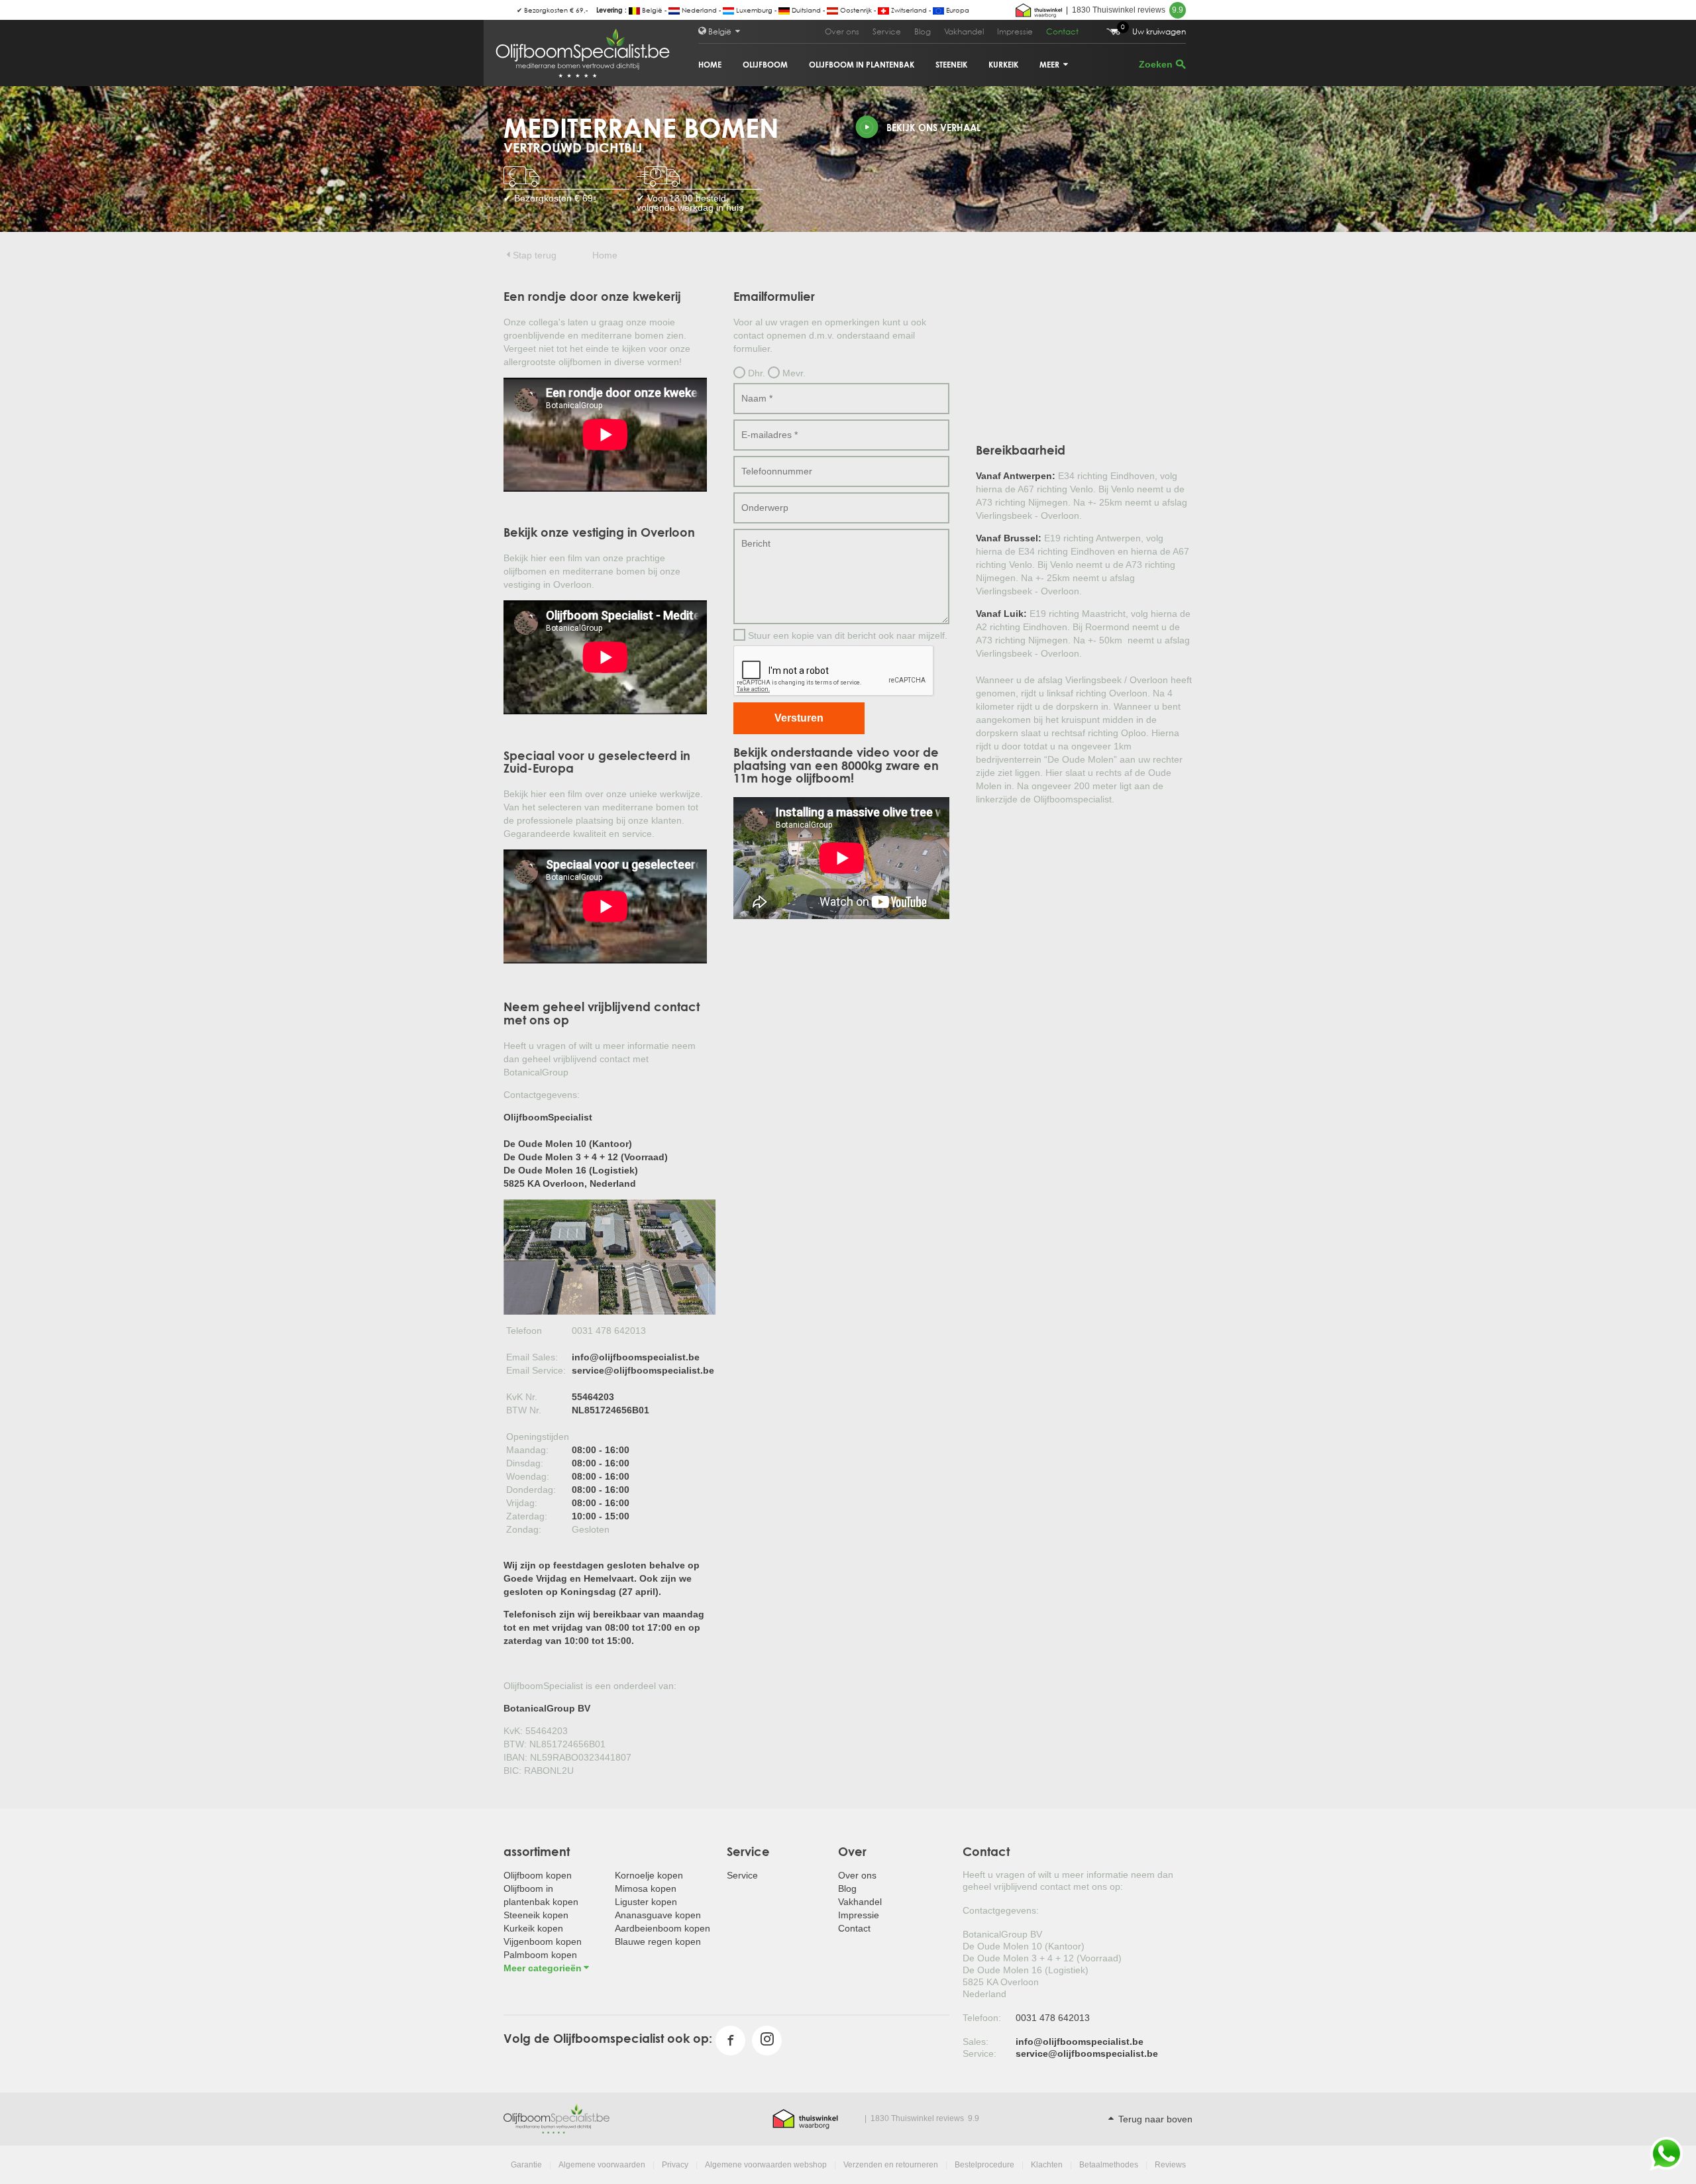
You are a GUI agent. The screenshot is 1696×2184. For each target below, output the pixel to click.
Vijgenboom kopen (543, 1941)
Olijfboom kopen (538, 1875)
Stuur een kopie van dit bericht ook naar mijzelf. (846, 635)
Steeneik (951, 65)
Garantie (526, 2165)
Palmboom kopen (540, 1955)
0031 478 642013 (1053, 2018)
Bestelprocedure (984, 2165)
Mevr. (793, 373)
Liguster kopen (646, 1902)
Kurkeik (1003, 65)
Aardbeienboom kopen (662, 1928)
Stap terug (535, 255)
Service (887, 31)
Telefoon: (982, 2018)
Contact (1062, 31)
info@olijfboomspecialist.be (636, 1357)
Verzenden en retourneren (891, 2165)
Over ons (842, 31)
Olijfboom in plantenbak (862, 65)
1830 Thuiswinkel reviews (1128, 10)
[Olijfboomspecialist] (556, 2118)
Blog (923, 31)
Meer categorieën (543, 1968)
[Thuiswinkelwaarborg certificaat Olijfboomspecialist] (805, 2118)
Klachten (1047, 2165)
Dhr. (755, 373)
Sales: (976, 2042)
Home (710, 65)
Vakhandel (964, 31)
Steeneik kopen (536, 1915)
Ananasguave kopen (658, 1915)
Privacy (675, 2165)
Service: (980, 2053)
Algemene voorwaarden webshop (766, 2165)
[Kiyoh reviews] (1039, 10)
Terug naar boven (1154, 2119)
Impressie (1015, 31)
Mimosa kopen (646, 1888)
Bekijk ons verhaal (933, 128)
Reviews (1170, 2165)
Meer (1050, 65)
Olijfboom (765, 65)
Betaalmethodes (1109, 2165)
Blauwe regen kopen (658, 1941)
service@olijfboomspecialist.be (643, 1370)
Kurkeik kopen (533, 1928)
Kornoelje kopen (649, 1875)
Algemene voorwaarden (602, 2165)
